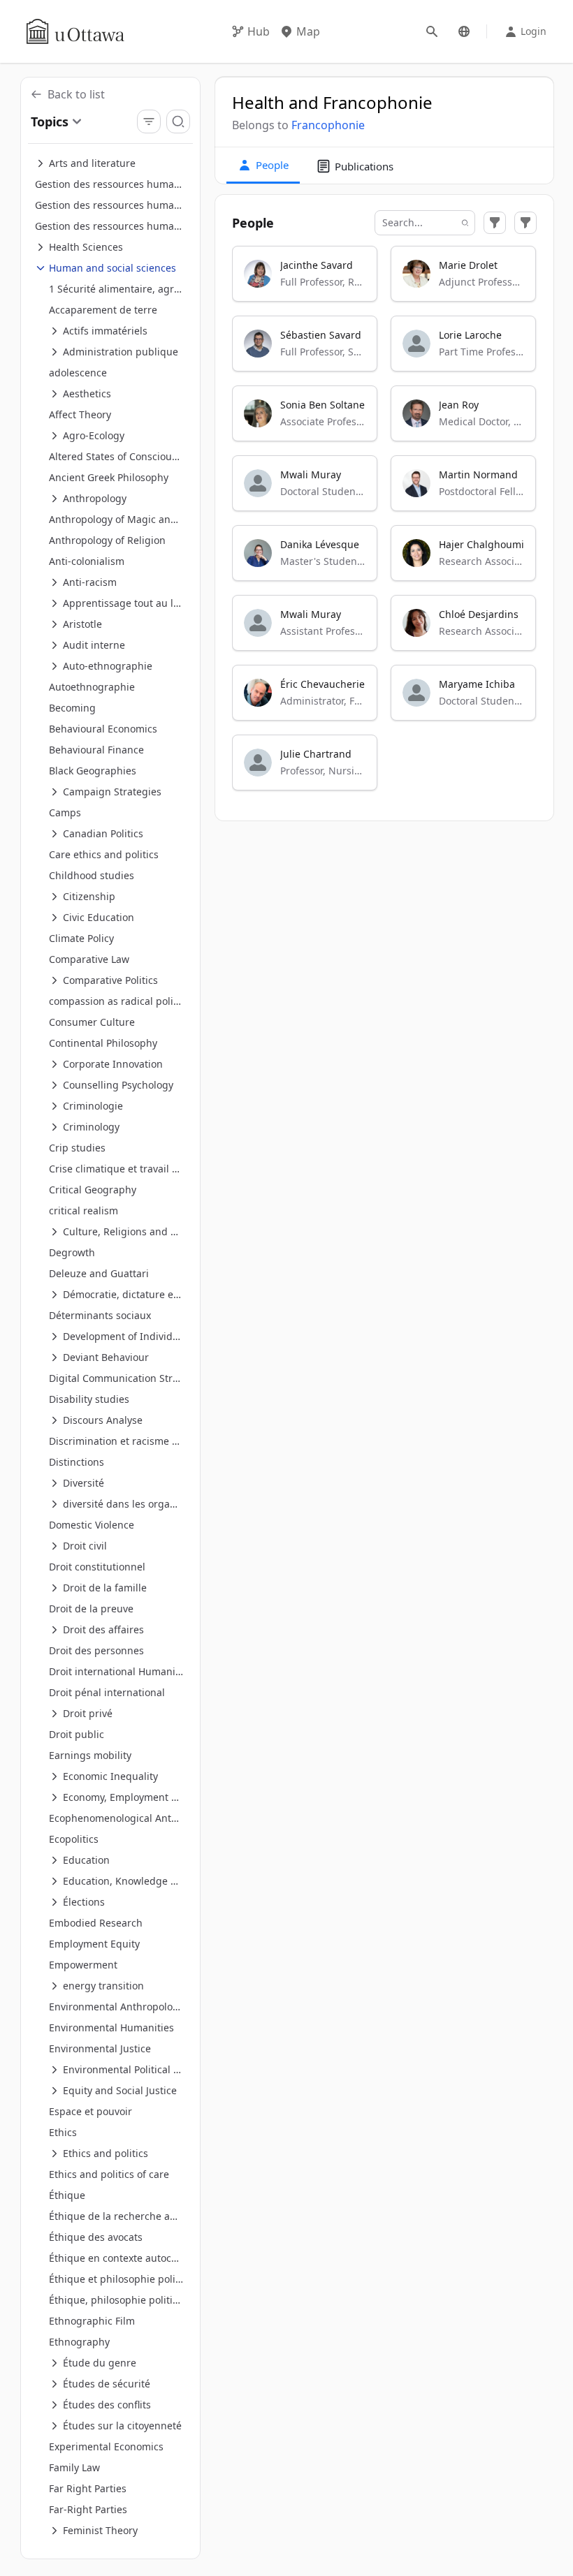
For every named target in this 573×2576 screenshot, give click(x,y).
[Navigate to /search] (432, 31)
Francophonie (328, 125)
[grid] (385, 524)
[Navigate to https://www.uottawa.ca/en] (75, 31)
